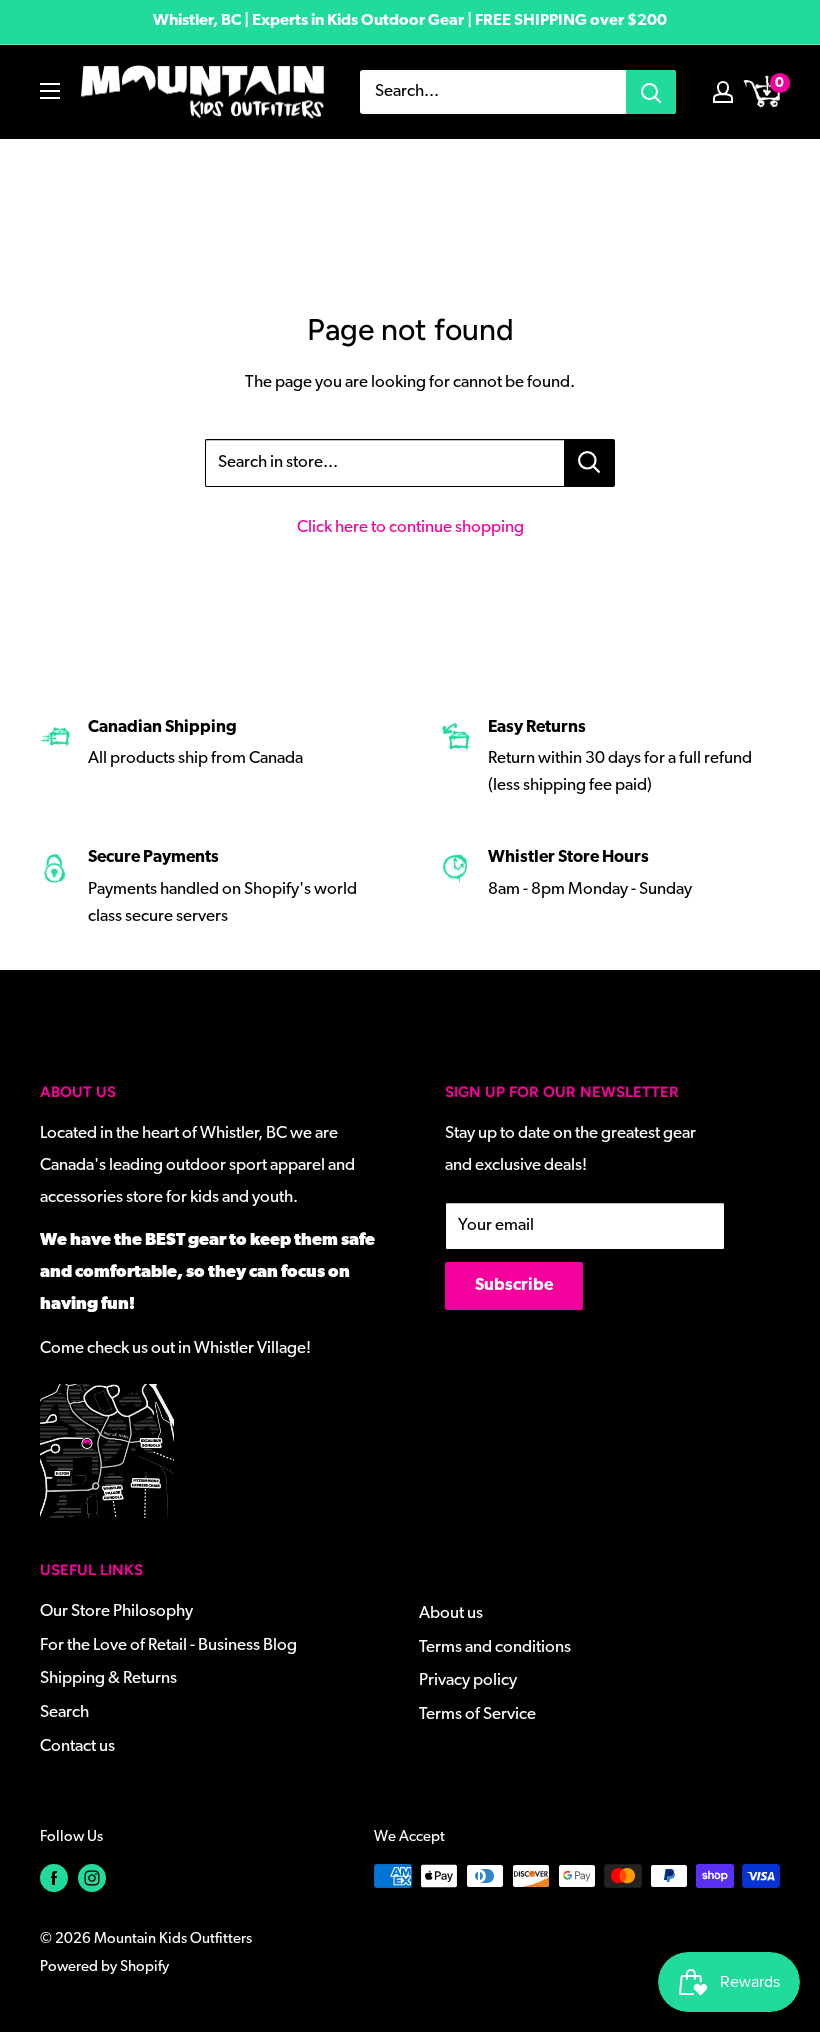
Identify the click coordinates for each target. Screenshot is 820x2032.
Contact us (77, 1746)
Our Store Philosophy (116, 1611)
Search (64, 1712)
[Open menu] (50, 91)
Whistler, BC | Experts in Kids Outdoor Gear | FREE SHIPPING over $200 (410, 21)
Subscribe (514, 1285)
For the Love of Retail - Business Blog (168, 1645)
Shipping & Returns (108, 1678)
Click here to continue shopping (410, 527)
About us (451, 1613)
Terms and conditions (495, 1647)
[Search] (651, 92)
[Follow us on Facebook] (54, 1878)
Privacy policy (468, 1680)
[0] (763, 92)
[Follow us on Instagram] (92, 1878)
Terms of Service (477, 1714)
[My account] (723, 92)
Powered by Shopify (104, 1967)
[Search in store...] (589, 463)
